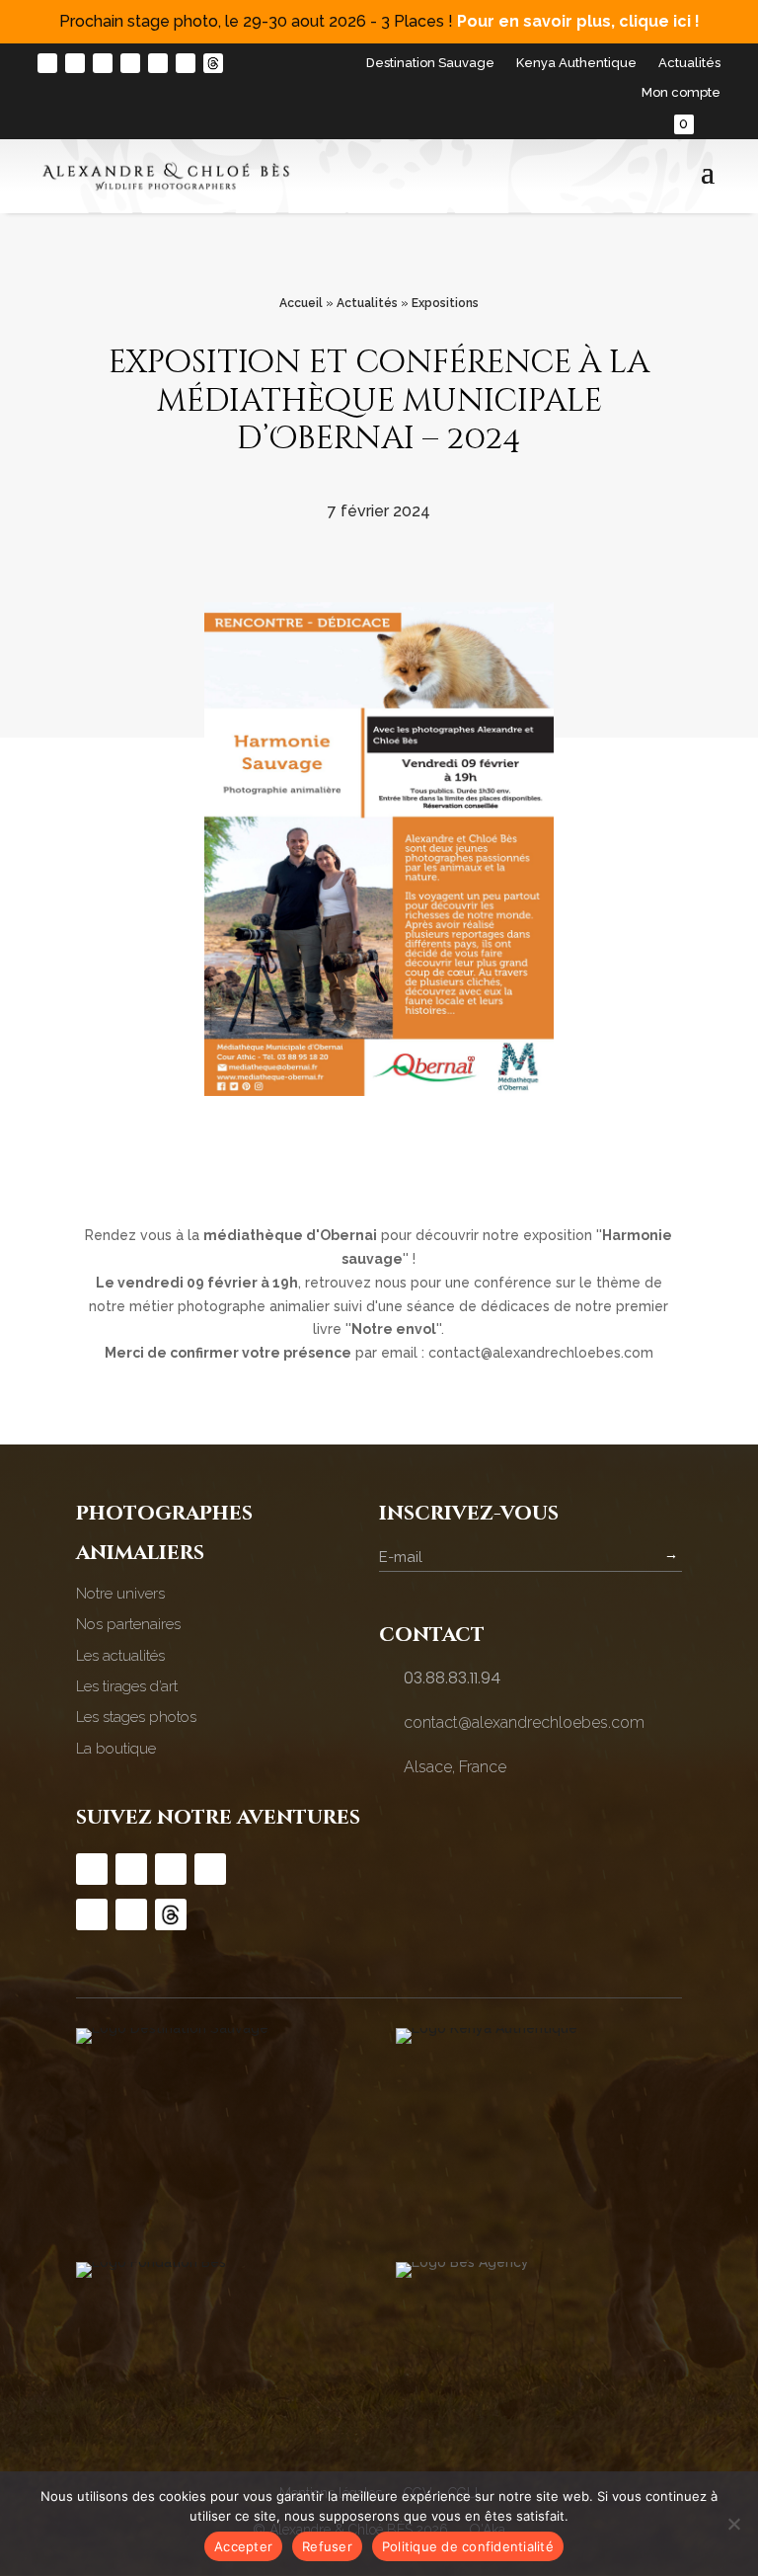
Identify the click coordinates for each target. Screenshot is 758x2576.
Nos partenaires (128, 1624)
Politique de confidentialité (468, 2546)
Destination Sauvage (430, 63)
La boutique (116, 1749)
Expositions (445, 303)
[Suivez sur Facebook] (75, 63)
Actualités (689, 63)
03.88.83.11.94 (452, 1678)
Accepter (243, 2546)
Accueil (301, 303)
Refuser (327, 2546)
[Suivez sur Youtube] (130, 63)
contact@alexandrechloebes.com (524, 1722)
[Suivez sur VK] (213, 63)
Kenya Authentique (576, 63)
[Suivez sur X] (186, 63)
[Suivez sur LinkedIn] (158, 63)
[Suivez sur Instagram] (47, 63)
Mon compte (681, 93)
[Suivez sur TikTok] (103, 63)
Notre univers (120, 1594)
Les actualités (120, 1656)
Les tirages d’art (127, 1686)
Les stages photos (136, 1717)
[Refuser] (733, 2524)
